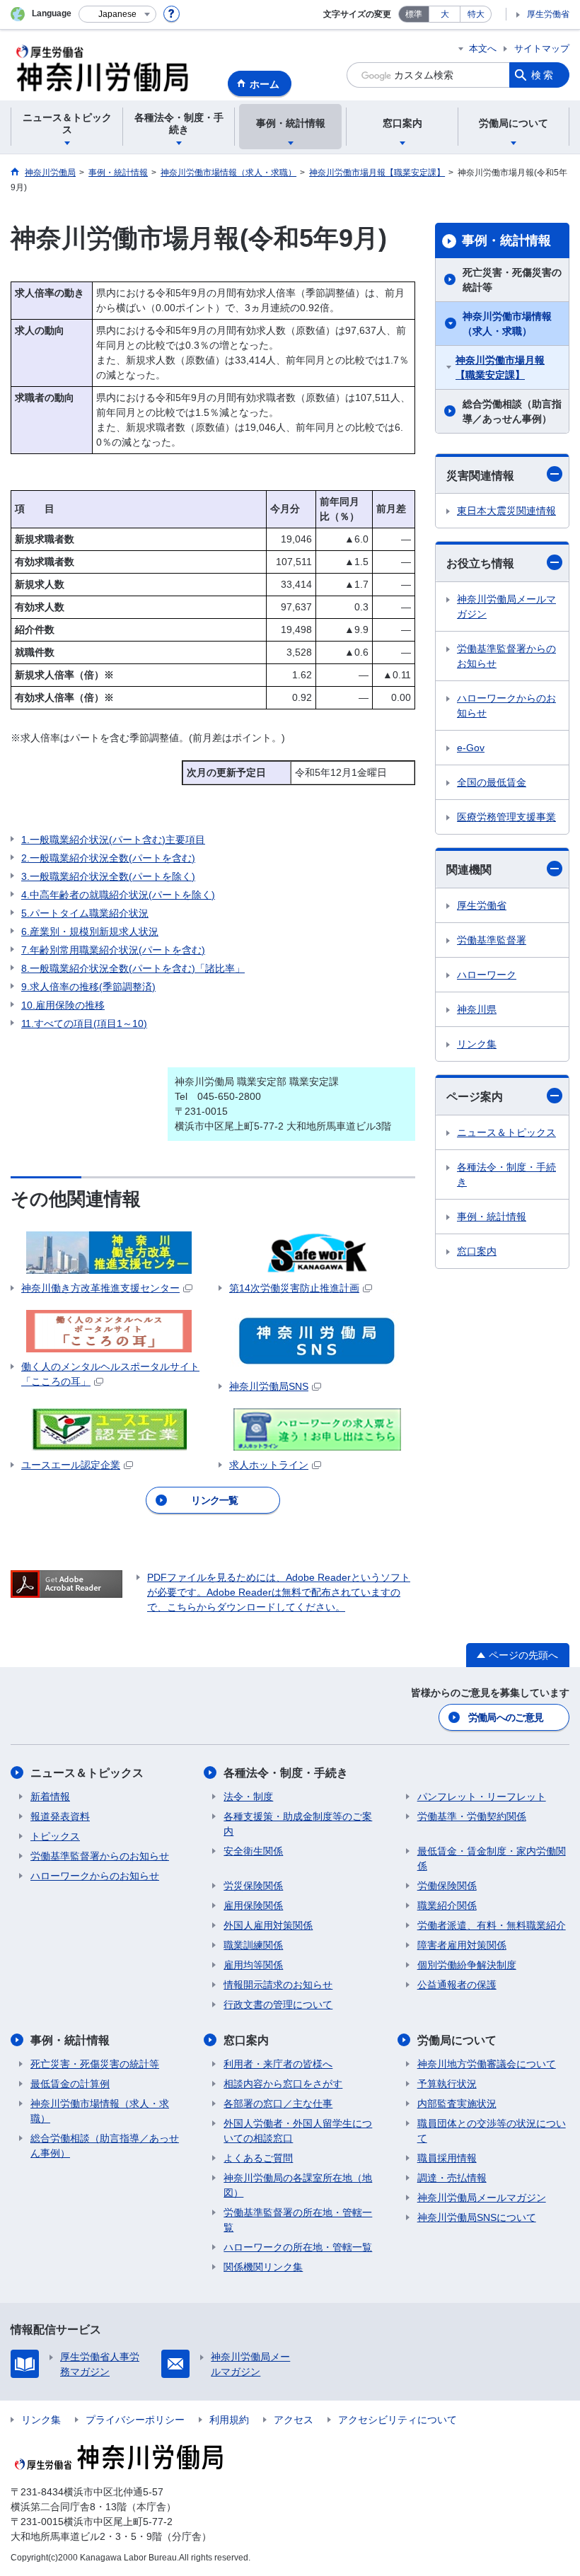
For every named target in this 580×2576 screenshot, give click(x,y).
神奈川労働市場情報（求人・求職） (507, 324)
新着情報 (50, 1797)
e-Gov (471, 748)
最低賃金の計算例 (70, 2084)
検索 (543, 75)
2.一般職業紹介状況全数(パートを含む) (108, 858)
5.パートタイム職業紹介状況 (85, 913)
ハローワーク (487, 975)
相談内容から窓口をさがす (283, 2084)
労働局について (457, 2040)
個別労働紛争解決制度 (467, 1965)
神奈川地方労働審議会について (487, 2064)
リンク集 (477, 1044)
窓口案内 (477, 1251)
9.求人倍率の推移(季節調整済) (88, 987)
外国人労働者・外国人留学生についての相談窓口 (298, 2131)
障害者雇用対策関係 (462, 1945)
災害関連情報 (480, 476)
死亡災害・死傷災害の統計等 (512, 280)
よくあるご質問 (258, 2158)
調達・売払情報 (452, 2178)
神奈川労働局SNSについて (477, 2217)
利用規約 (229, 2420)
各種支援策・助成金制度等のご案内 (298, 1824)
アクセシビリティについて (398, 2420)
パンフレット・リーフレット (482, 1797)
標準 (414, 14)
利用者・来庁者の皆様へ (278, 2064)
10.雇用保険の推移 (63, 1005)
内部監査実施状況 (457, 2104)
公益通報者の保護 (457, 1985)
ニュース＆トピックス (506, 1132)
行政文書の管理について (278, 2004)
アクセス (294, 2420)
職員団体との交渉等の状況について (492, 2131)
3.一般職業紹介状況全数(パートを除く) (108, 876)
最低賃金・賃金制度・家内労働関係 (492, 1858)
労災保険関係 (253, 1886)
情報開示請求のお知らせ (278, 1985)
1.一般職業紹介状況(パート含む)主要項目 (113, 840)
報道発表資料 (60, 1816)
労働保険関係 (447, 1886)
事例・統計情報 (506, 240)
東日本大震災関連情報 (506, 511)
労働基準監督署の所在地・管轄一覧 (298, 2220)
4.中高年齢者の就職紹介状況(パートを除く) (118, 895)
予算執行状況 (447, 2084)
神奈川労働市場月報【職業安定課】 (500, 367)
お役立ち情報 (480, 563)
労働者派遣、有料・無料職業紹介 (492, 1925)
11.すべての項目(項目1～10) (84, 1023)
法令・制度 (248, 1797)
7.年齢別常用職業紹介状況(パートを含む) (113, 950)
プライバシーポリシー (135, 2420)
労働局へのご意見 (506, 1717)
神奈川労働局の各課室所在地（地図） (298, 2185)
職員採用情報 (447, 2158)
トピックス (55, 1836)
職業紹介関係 (447, 1905)
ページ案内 (475, 1097)
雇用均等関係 (253, 1965)
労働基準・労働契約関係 (472, 1816)
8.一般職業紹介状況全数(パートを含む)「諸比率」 (133, 968)
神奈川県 (477, 1009)
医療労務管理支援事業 (506, 817)
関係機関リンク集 (263, 2267)
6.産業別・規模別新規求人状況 (90, 932)
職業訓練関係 (253, 1945)
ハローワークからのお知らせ (506, 706)
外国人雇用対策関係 (268, 1925)
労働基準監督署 (492, 940)
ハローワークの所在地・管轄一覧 (298, 2247)
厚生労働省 (548, 14)
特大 (476, 14)
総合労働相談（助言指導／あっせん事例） (512, 411)
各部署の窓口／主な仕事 (278, 2104)
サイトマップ (542, 48)
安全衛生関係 (253, 1851)
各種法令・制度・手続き (506, 1174)
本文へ (483, 48)
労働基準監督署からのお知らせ (506, 656)
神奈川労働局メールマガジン (506, 607)
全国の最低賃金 (492, 782)
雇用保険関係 (253, 1905)
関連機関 (469, 870)
